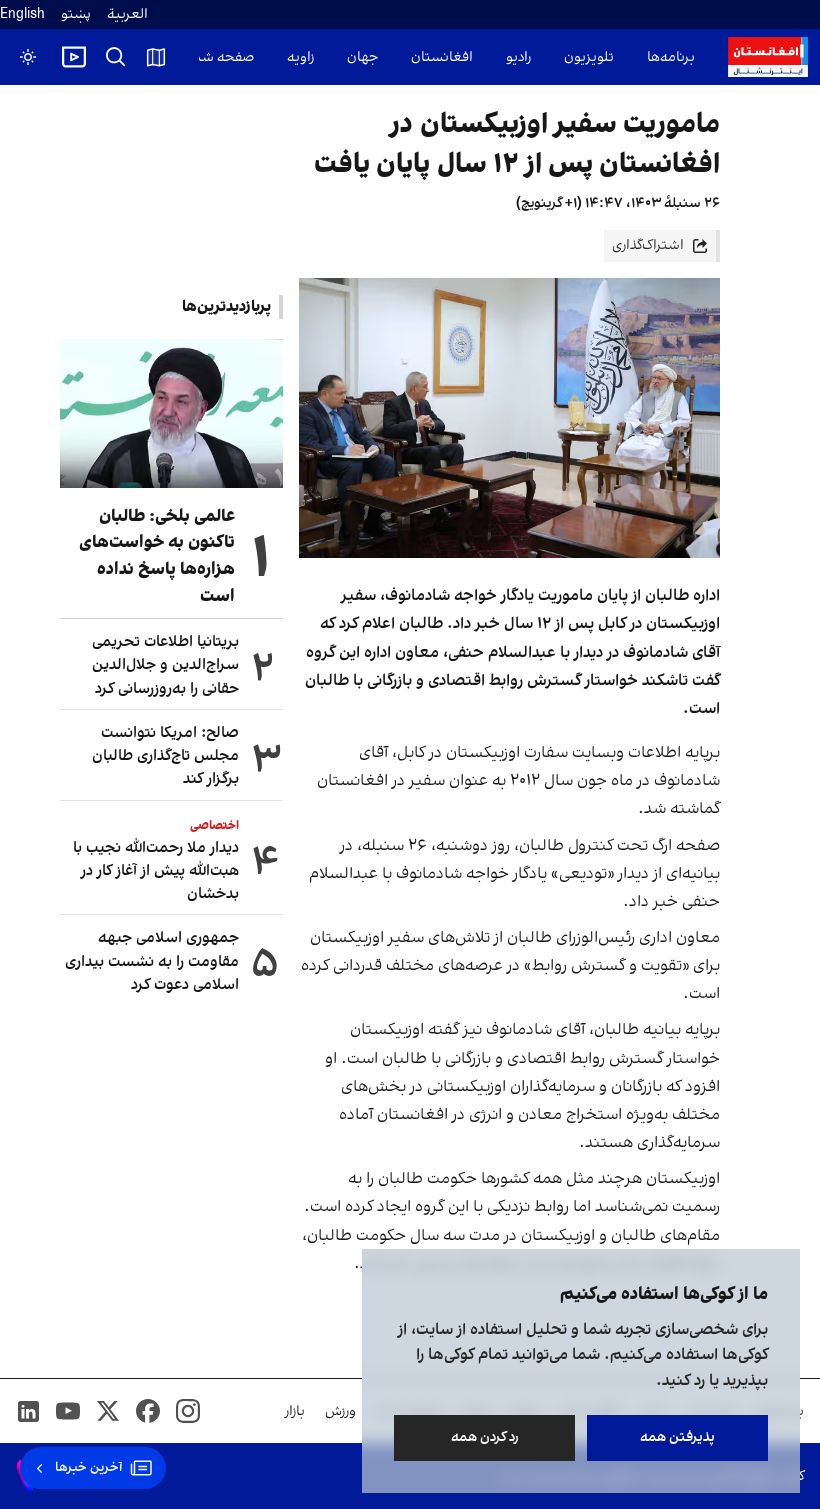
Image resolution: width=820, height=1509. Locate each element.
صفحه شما (221, 57)
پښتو (76, 14)
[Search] (116, 57)
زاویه (300, 57)
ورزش (340, 1411)
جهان (362, 57)
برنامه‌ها (671, 57)
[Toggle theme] (28, 57)
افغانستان (442, 57)
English (22, 14)
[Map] (156, 57)
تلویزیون (589, 57)
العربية (127, 14)
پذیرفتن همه (677, 1437)
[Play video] (74, 57)
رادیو (518, 57)
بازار (295, 1411)
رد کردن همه (485, 1437)
